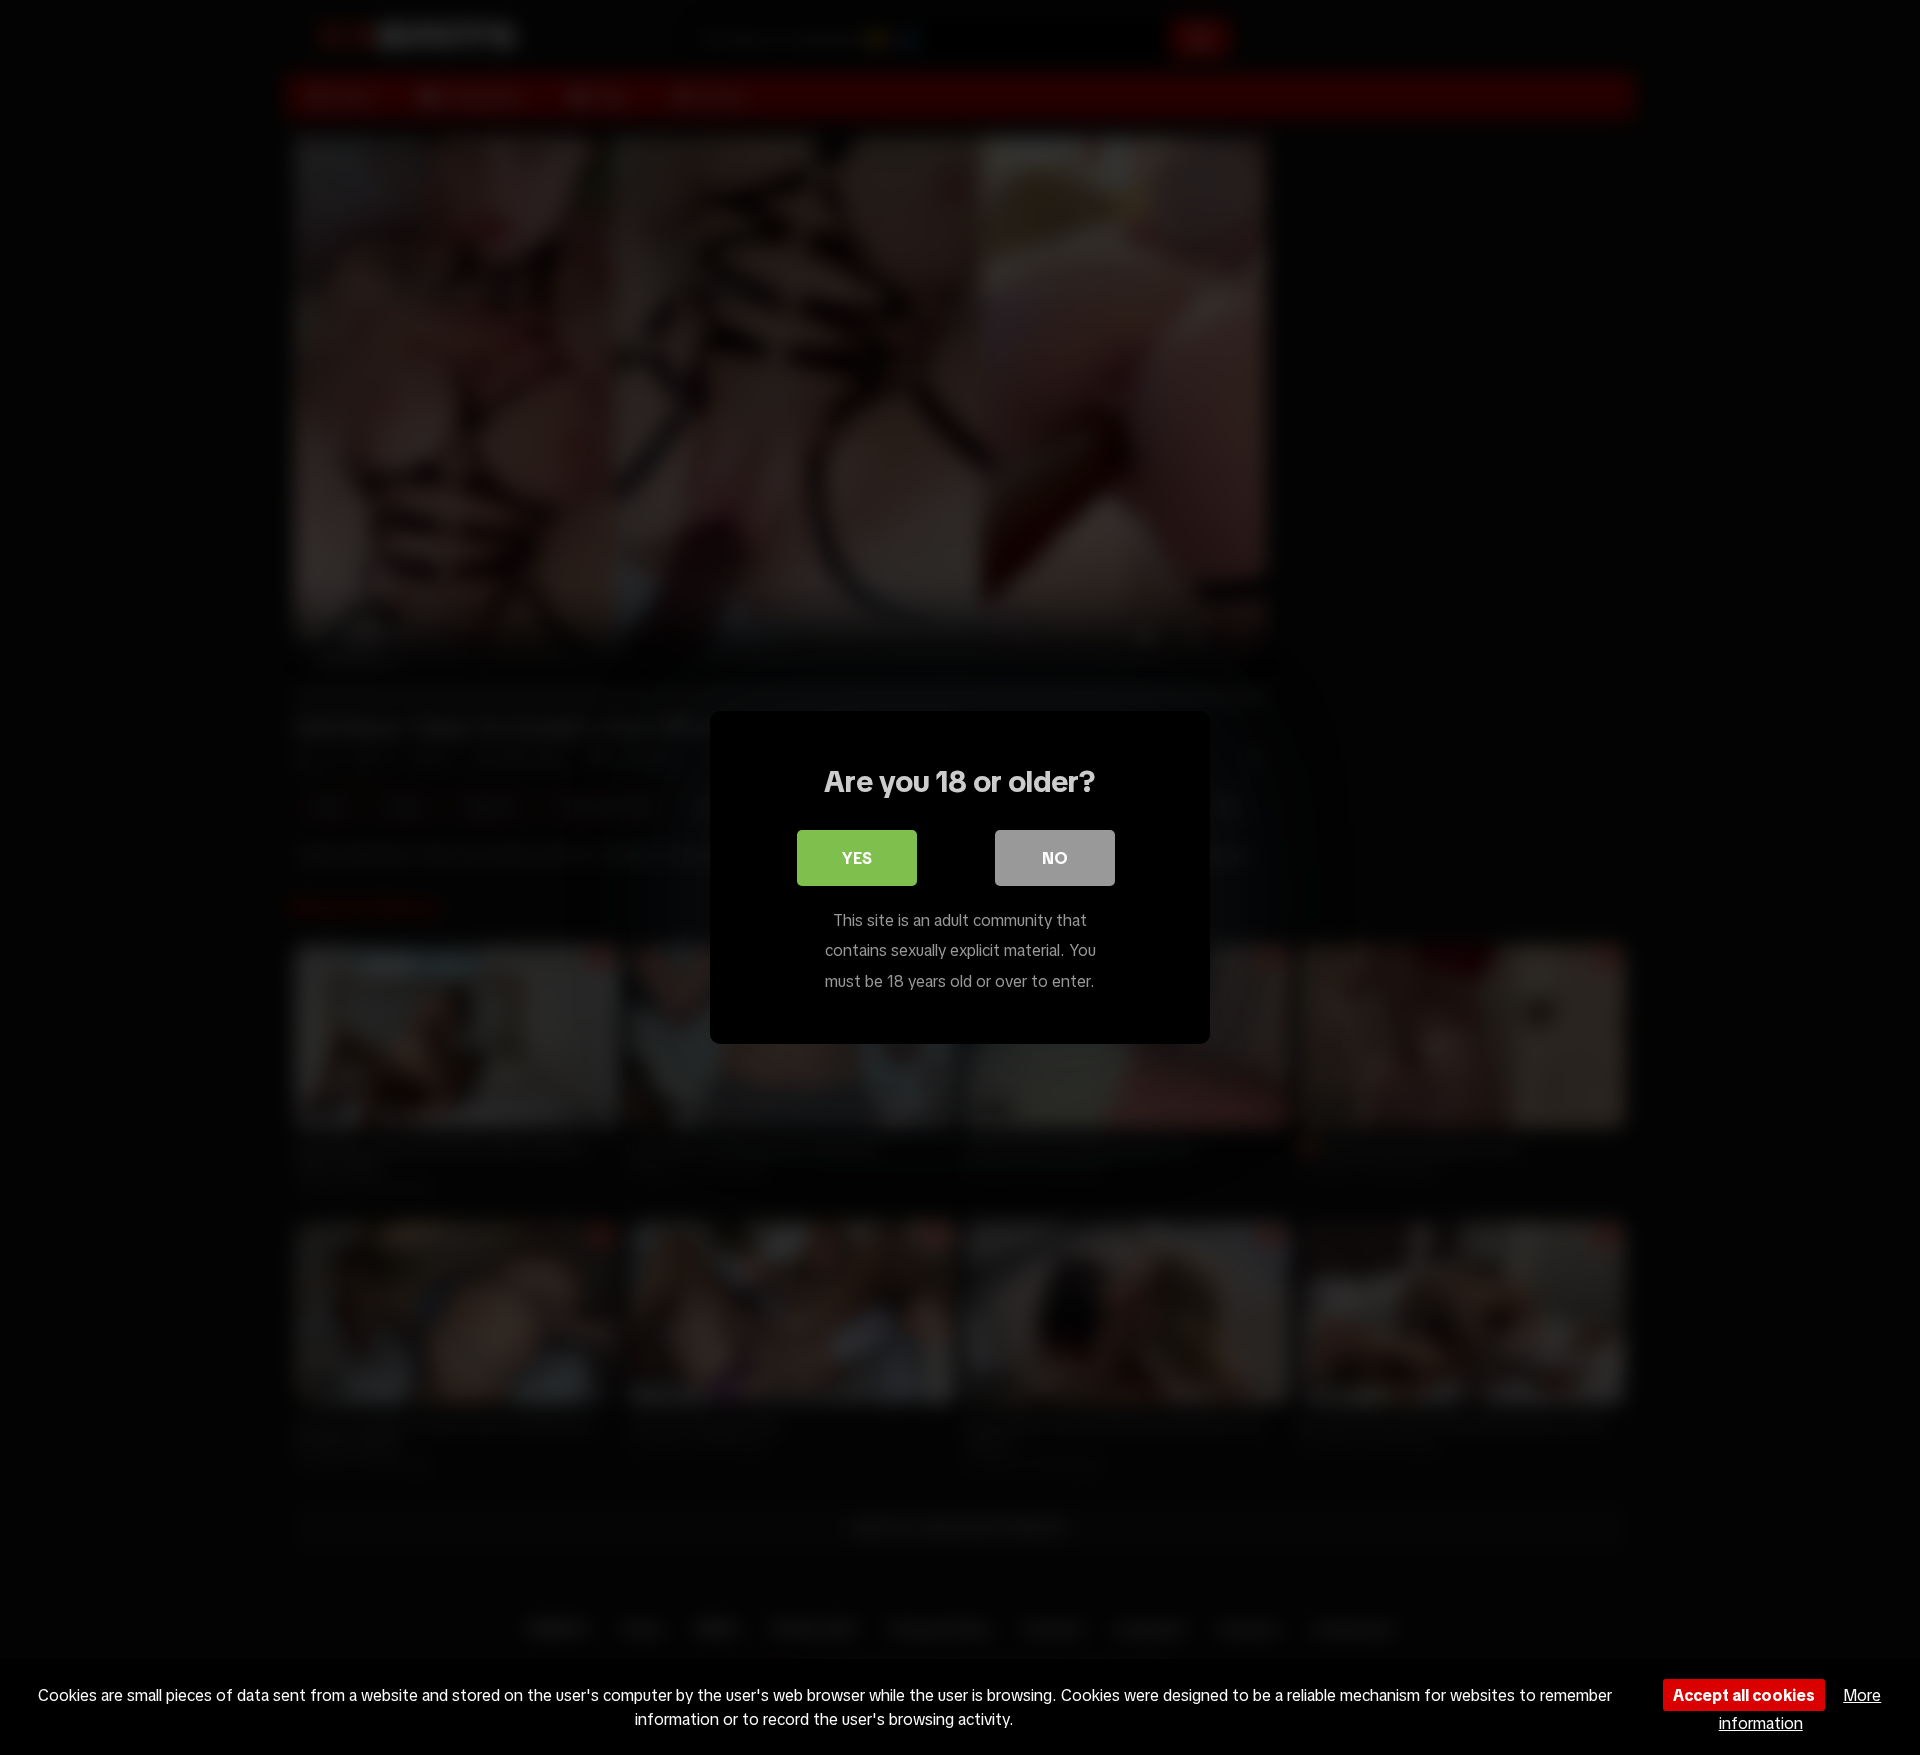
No (1055, 858)
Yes (857, 858)
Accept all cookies (1744, 1695)
